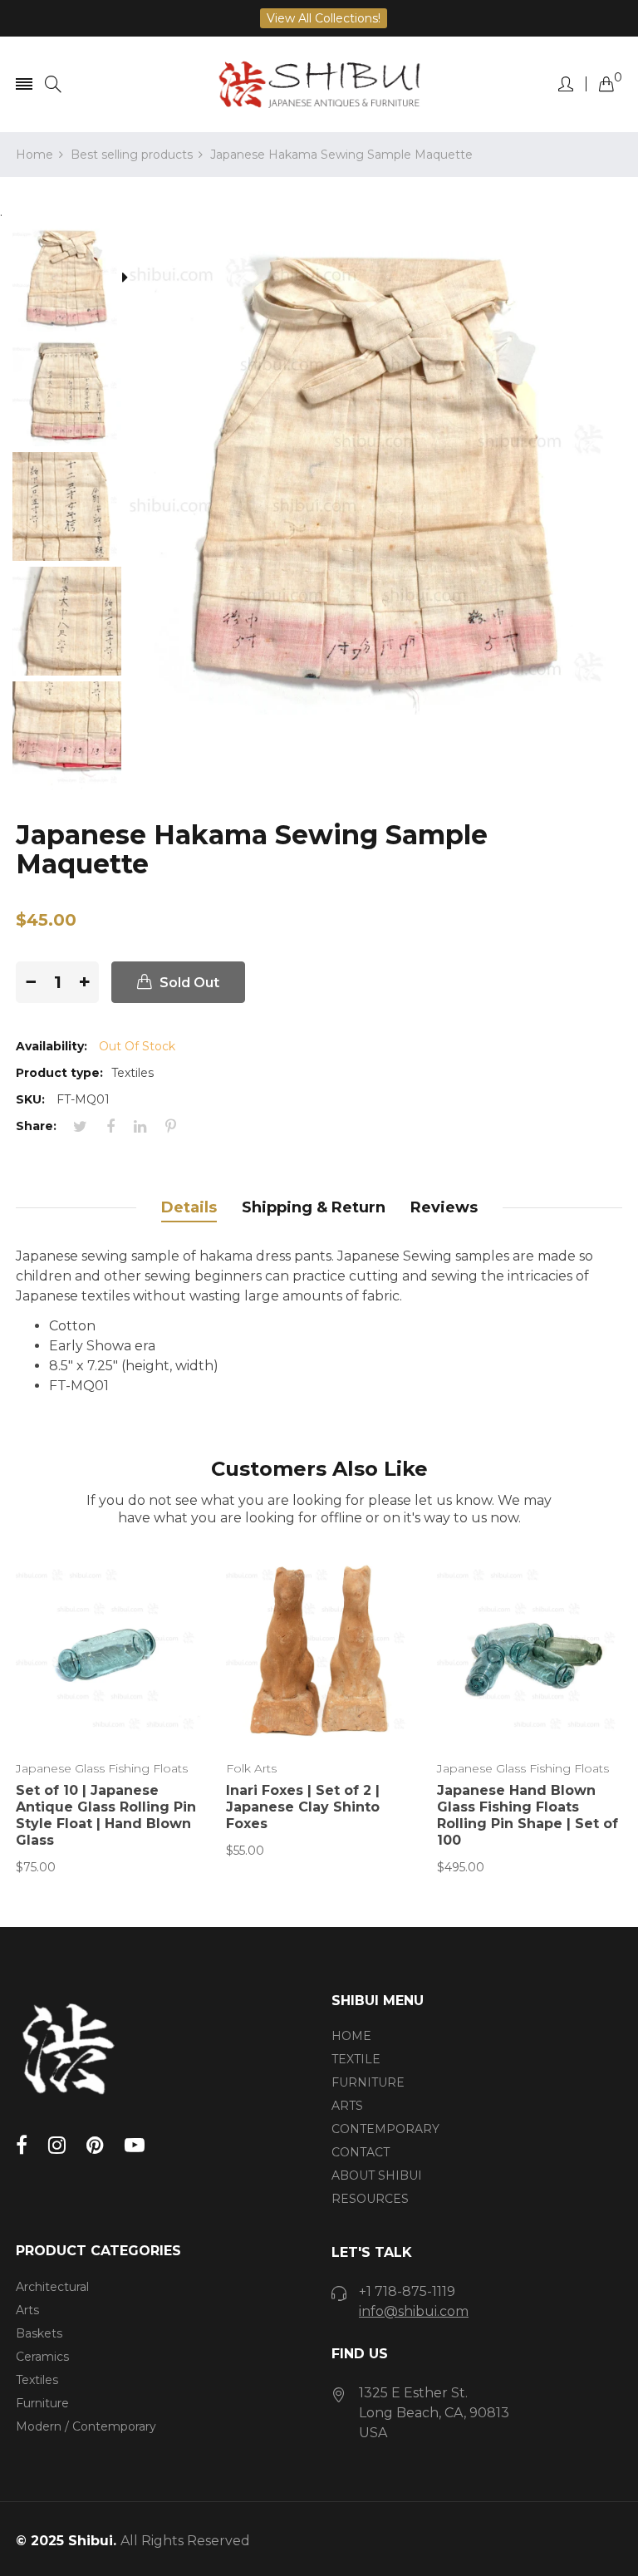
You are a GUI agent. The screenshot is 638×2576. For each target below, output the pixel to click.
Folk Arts (251, 1768)
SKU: (30, 1099)
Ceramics (42, 2357)
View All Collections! (324, 18)
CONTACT (361, 2152)
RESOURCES (370, 2199)
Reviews (444, 1207)
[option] (73, 279)
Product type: (59, 1073)
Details (189, 1207)
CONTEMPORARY (385, 2129)
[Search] (53, 84)
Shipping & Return (314, 1207)
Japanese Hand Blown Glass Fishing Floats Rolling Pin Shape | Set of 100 (528, 1815)
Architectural (52, 2287)
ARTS (347, 2106)
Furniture (42, 2403)
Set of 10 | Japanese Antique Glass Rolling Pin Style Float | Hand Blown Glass (106, 1815)
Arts (27, 2310)
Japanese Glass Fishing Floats (102, 1768)
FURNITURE (368, 2082)
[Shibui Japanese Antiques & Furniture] (319, 84)
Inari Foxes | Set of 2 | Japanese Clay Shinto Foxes (303, 1807)
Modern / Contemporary (86, 2426)
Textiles (37, 2380)
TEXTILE (356, 2059)
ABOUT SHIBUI (377, 2175)
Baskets (39, 2333)
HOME (351, 2036)
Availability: (52, 1046)
